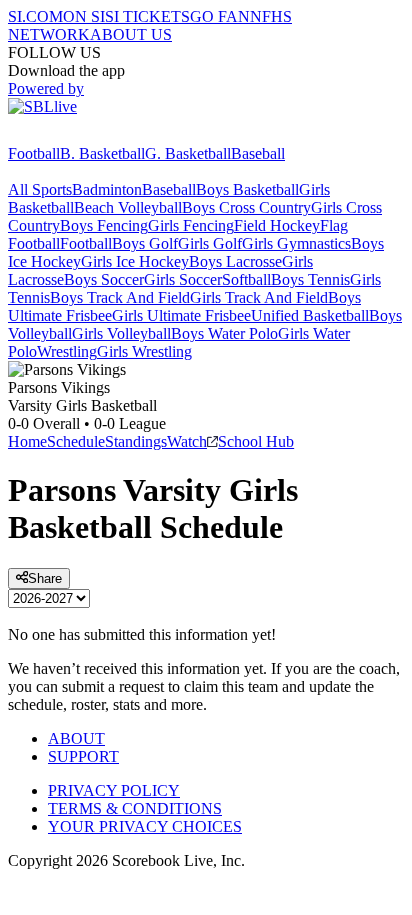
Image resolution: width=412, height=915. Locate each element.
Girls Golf (210, 243)
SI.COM (35, 16)
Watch (187, 441)
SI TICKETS (147, 16)
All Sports (40, 189)
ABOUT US (131, 34)
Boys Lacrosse (235, 261)
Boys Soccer (104, 279)
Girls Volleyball (121, 333)
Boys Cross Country (246, 207)
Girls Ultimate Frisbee (181, 315)
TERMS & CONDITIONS (135, 808)
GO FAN (220, 16)
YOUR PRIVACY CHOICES (145, 826)
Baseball (258, 153)
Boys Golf (145, 243)
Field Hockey (277, 225)
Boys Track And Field (120, 297)
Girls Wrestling (144, 351)
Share (45, 578)
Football (34, 153)
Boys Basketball (247, 189)
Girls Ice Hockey (135, 261)
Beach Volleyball (128, 207)
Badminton (107, 189)
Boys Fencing (104, 225)
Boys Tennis (310, 279)
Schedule (76, 441)
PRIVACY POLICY (114, 790)
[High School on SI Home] (85, 135)
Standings (136, 441)
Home (27, 441)
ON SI (84, 16)
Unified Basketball (310, 315)
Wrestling (67, 351)
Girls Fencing (191, 225)
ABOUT (76, 738)
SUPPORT (83, 756)
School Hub (256, 441)
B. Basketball (102, 153)
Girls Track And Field (259, 297)
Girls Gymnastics (296, 243)
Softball (246, 279)
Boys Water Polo (224, 333)
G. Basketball (188, 153)
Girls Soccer (183, 279)
